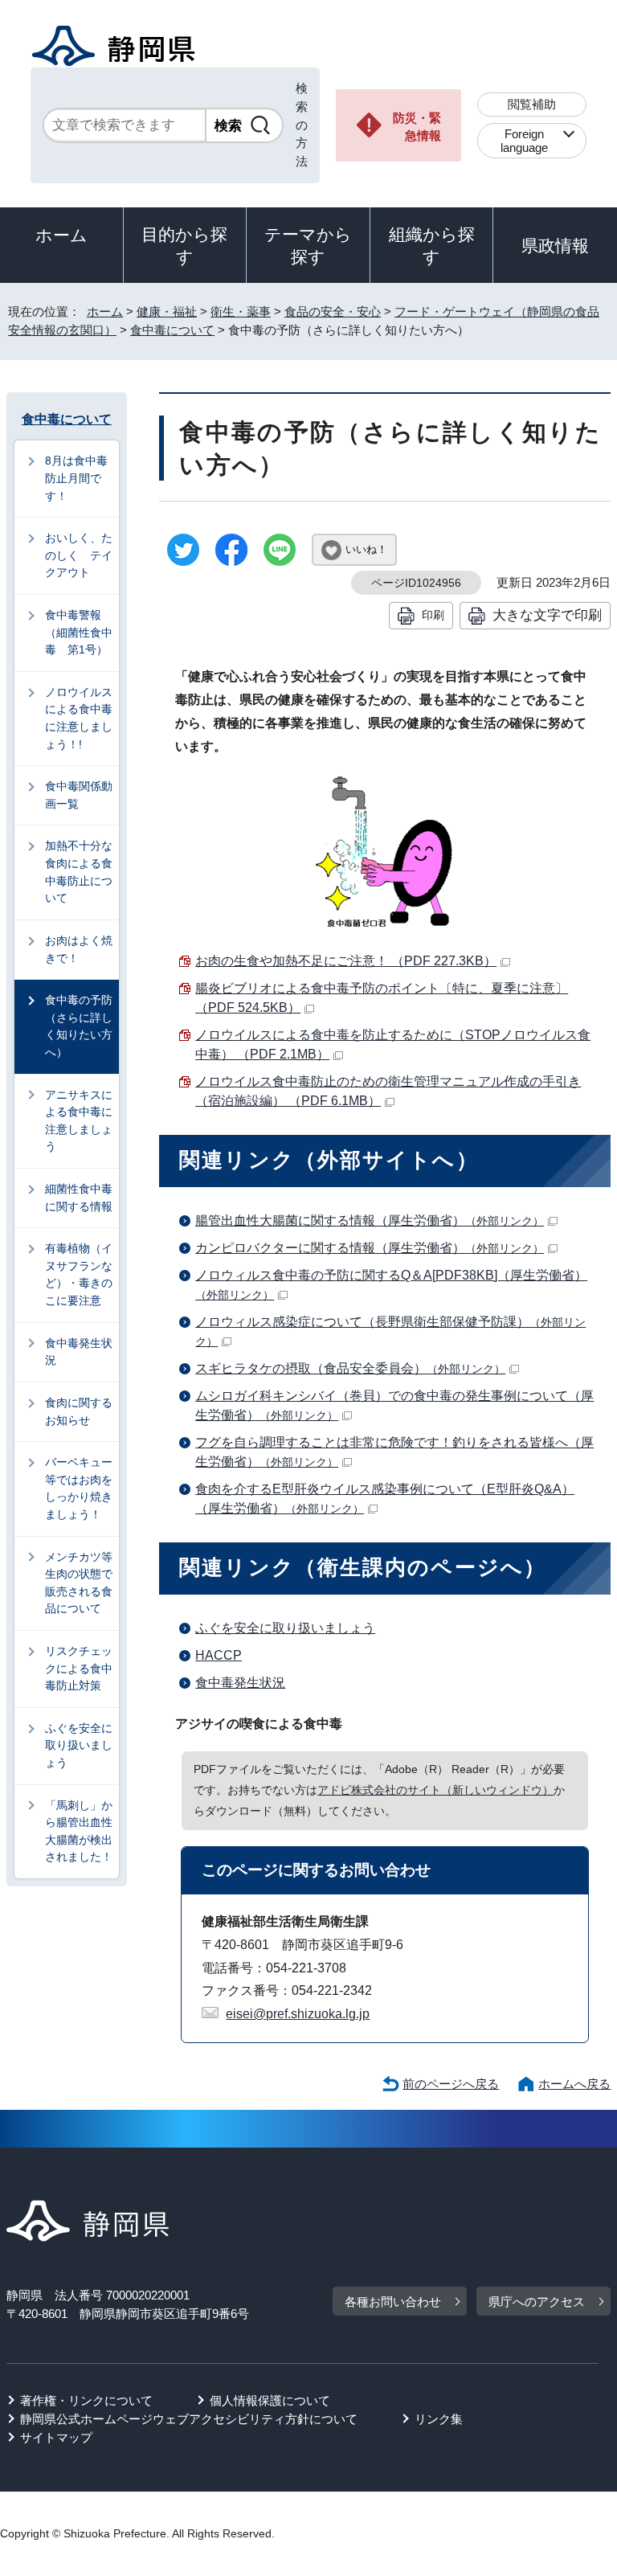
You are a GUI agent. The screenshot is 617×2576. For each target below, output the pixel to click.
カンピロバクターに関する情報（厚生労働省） (370, 1248)
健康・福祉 (167, 311)
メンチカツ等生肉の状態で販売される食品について (79, 1583)
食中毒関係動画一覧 (79, 795)
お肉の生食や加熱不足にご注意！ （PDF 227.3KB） (346, 961)
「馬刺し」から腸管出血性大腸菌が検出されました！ (79, 1831)
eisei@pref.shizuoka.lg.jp (298, 2014)
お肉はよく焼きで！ (79, 949)
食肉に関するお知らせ (79, 1411)
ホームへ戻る (574, 2084)
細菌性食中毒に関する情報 (79, 1198)
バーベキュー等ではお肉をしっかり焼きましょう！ (79, 1488)
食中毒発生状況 (240, 1683)
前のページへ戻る (451, 2084)
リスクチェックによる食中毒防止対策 (79, 1668)
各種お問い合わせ (393, 2302)
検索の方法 (302, 125)
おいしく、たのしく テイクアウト (79, 555)
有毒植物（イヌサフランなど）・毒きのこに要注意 (79, 1274)
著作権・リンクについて (86, 2400)
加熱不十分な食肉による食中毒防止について (79, 872)
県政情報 (555, 246)
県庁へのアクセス (537, 2302)
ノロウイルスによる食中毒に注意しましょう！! (79, 718)
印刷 (433, 615)
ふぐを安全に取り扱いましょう (285, 1628)
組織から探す (432, 246)
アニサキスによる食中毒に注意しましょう (79, 1121)
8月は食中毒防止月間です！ (76, 478)
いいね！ (366, 549)
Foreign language (524, 141)
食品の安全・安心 (333, 311)
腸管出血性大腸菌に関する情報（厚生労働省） (370, 1220)
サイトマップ (56, 2437)
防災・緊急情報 (417, 127)
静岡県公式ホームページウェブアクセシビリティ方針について (189, 2419)
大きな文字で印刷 (547, 615)
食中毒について (172, 330)
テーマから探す (308, 246)
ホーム (61, 235)
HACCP (219, 1655)
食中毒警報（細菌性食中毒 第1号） (79, 632)
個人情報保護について (270, 2400)
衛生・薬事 (241, 311)
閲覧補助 (532, 104)
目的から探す (184, 246)
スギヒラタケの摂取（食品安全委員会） (350, 1368)
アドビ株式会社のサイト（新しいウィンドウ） (435, 1790)
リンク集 (439, 2419)
